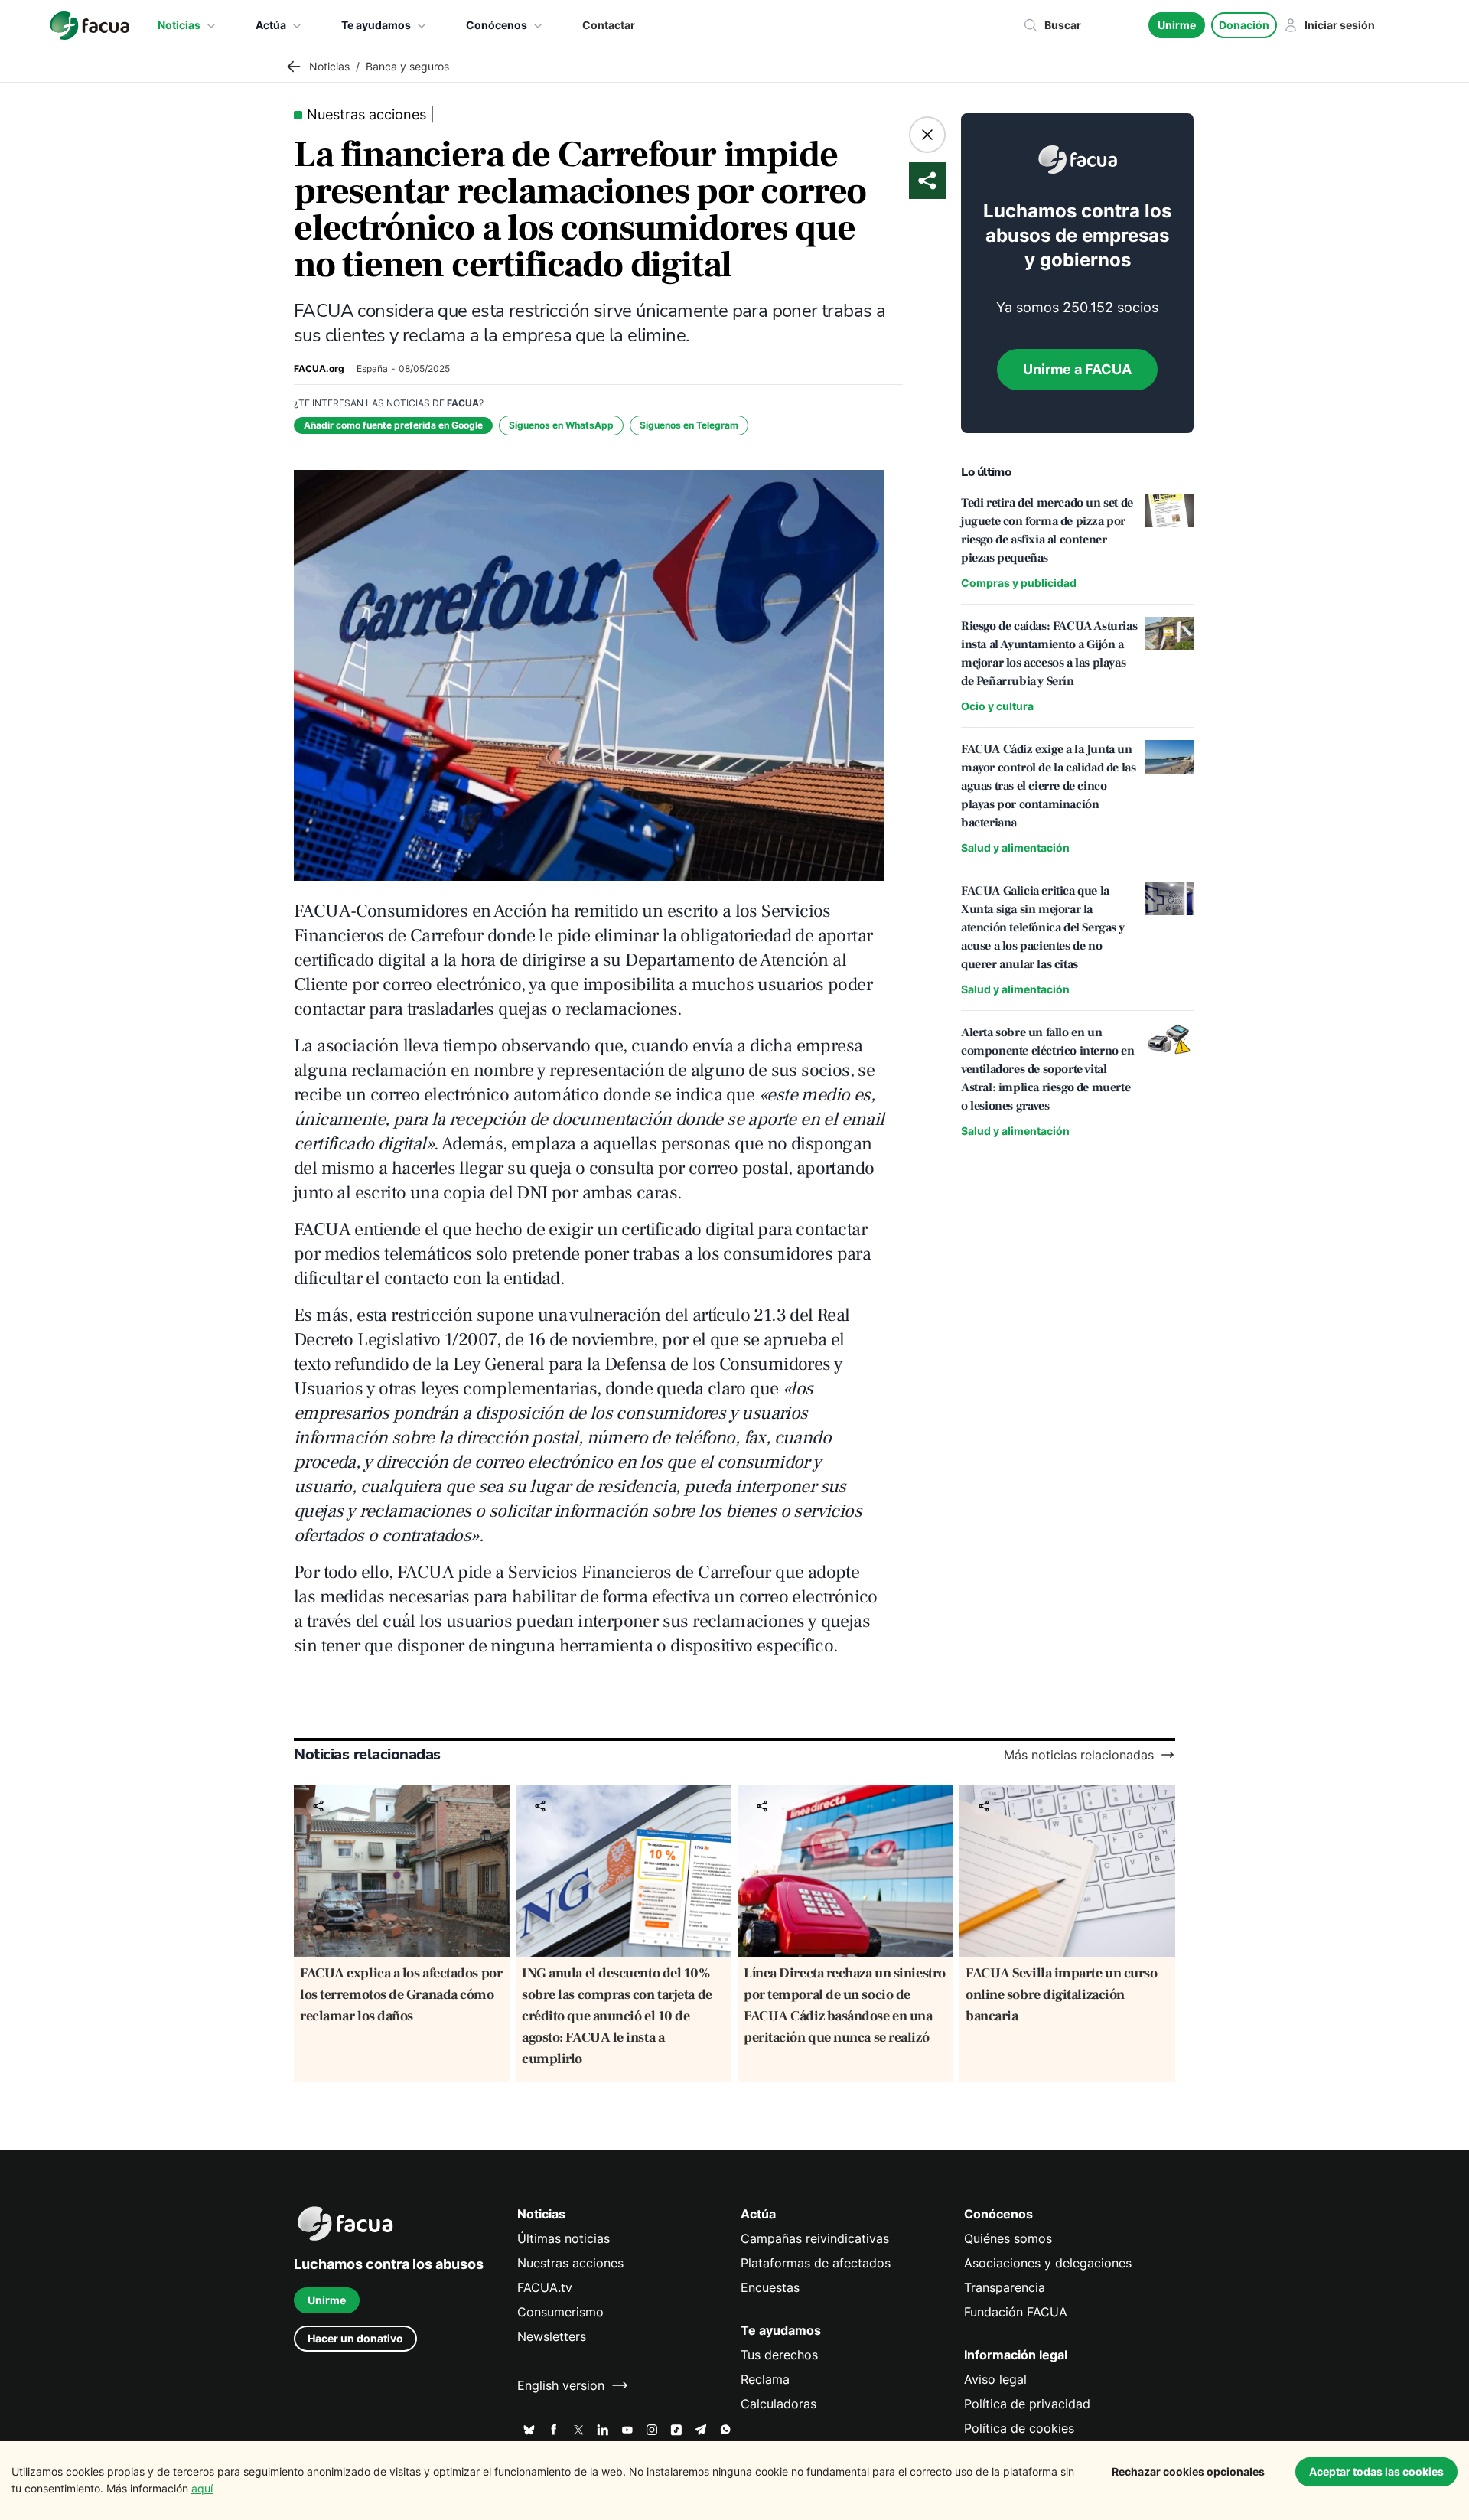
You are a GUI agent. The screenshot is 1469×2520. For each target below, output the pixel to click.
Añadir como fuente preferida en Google (393, 425)
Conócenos (497, 25)
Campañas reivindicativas (815, 2238)
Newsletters (552, 2336)
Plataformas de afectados (816, 2263)
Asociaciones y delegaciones (1048, 2263)
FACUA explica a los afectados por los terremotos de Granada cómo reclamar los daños (401, 1995)
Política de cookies (1019, 2428)
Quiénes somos (1008, 2238)
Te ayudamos (376, 25)
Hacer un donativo (355, 2338)
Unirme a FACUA (1077, 369)
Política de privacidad (1027, 2404)
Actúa (271, 25)
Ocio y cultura (997, 706)
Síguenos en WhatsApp (561, 425)
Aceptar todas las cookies (1376, 2471)
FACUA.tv (545, 2287)
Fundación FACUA (1016, 2312)
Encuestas (770, 2287)
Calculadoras (778, 2404)
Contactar (609, 25)
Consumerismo (560, 2312)
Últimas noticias (563, 2238)
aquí (202, 2488)
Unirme (1177, 25)
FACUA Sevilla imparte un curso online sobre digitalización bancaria (1062, 1995)
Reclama (765, 2379)
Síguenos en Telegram (689, 425)
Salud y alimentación (1015, 848)
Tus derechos (779, 2355)
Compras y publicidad (1019, 583)
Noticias (179, 25)
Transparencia (1005, 2287)
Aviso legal (995, 2379)
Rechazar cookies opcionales (1188, 2471)
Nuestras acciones (570, 2263)
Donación (1244, 25)
